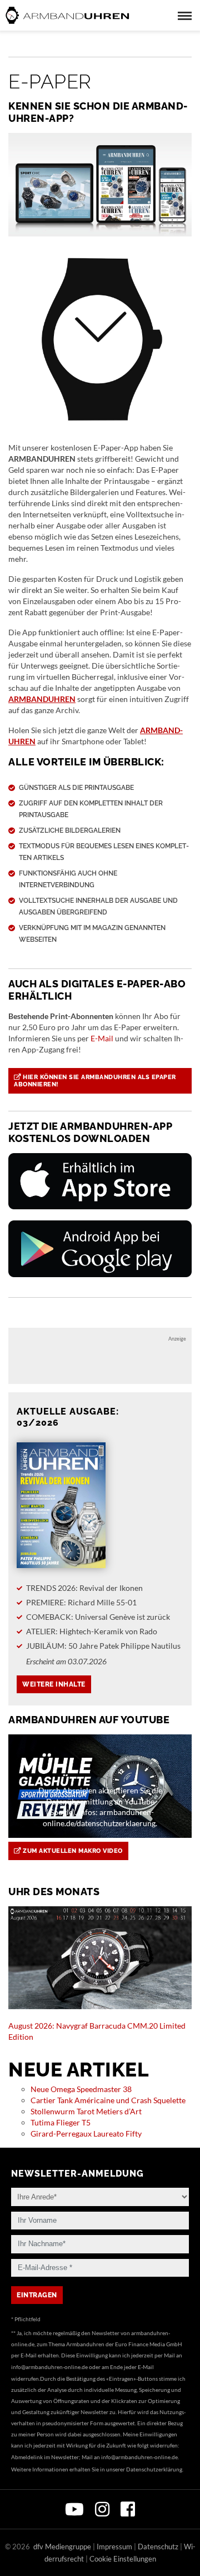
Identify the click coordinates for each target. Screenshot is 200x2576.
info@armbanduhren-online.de (49, 2367)
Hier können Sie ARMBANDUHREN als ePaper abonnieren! (95, 1081)
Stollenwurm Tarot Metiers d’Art (86, 2111)
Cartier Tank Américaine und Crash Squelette (108, 2100)
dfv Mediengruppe (62, 2547)
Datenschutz (158, 2547)
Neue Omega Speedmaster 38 (81, 2089)
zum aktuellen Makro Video (72, 1851)
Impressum (114, 2547)
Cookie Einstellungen (123, 2559)
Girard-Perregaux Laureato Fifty (86, 2134)
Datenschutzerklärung (154, 2469)
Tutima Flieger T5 (61, 2122)
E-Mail (102, 1038)
